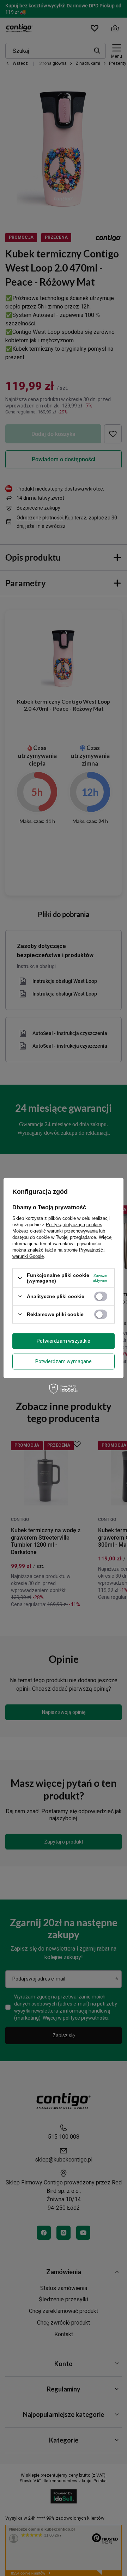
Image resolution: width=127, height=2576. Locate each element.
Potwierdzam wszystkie (64, 1341)
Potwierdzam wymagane (64, 1361)
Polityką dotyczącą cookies (74, 1225)
